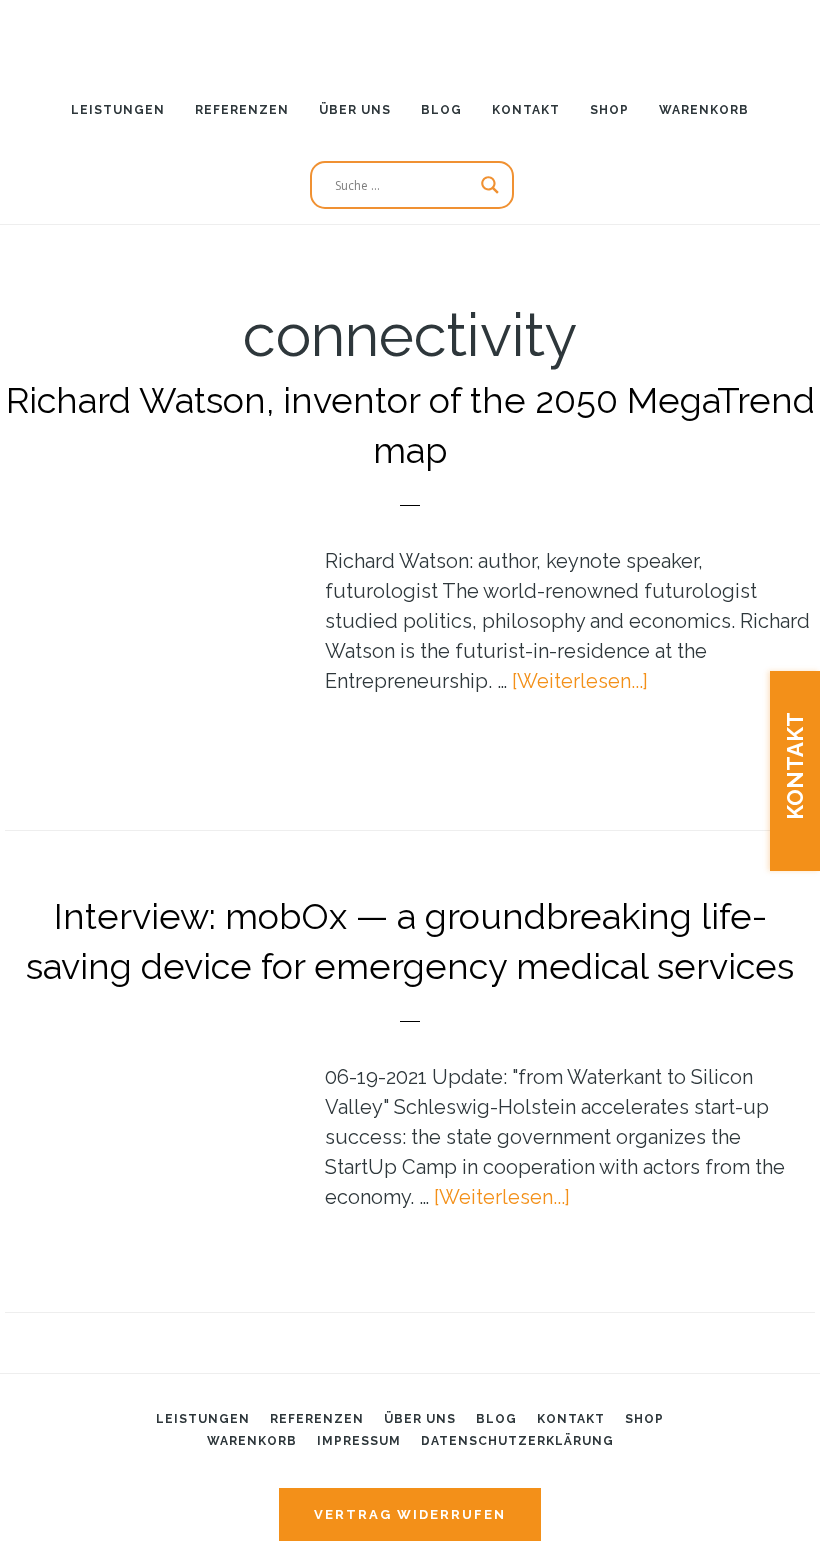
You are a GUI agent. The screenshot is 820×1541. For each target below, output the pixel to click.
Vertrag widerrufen (410, 1514)
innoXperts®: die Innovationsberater (410, 35)
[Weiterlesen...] (580, 681)
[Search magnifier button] (490, 185)
